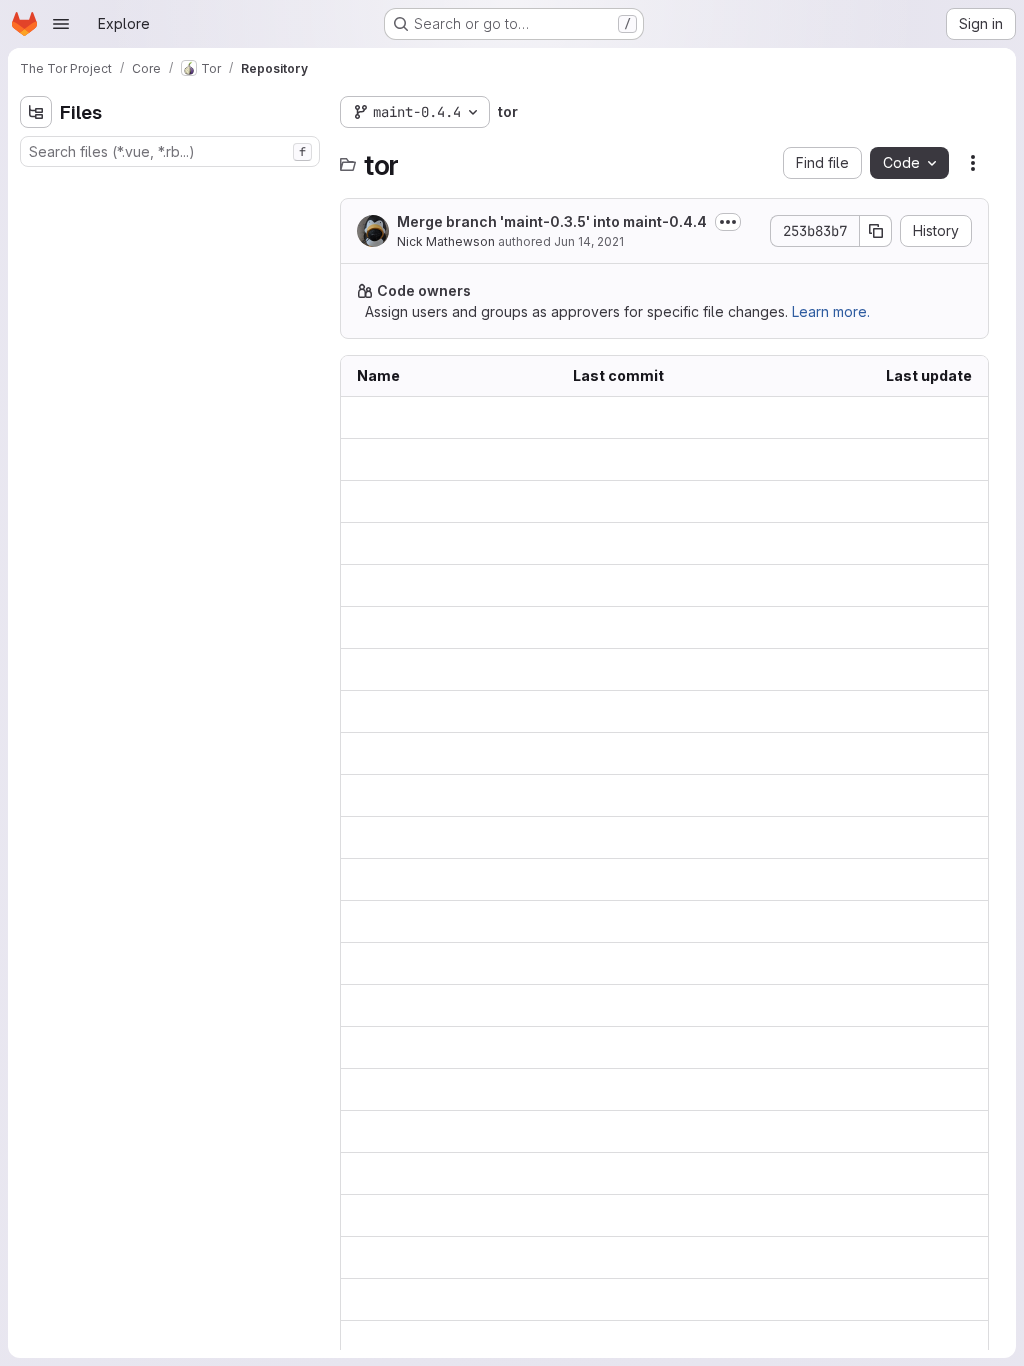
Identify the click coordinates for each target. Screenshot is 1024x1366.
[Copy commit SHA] (876, 231)
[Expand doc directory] (36, 251)
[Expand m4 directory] (36, 283)
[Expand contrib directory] (36, 219)
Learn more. (831, 311)
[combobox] (170, 151)
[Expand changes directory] (36, 187)
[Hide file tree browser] (36, 112)
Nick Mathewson (446, 241)
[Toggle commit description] (728, 222)
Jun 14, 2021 (589, 241)
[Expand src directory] (36, 347)
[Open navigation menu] (61, 24)
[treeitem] (172, 187)
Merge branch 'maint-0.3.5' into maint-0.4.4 (552, 221)
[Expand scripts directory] (36, 315)
